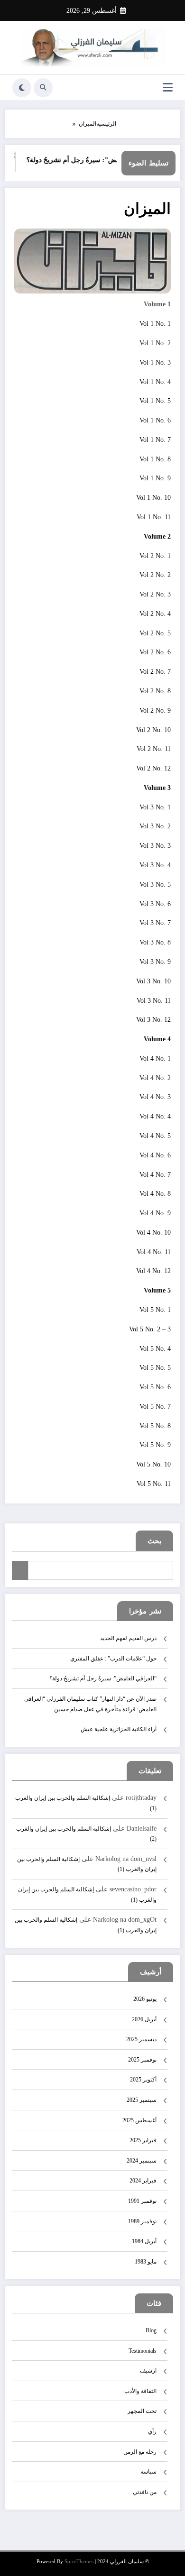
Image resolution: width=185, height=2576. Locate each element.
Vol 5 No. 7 (155, 1407)
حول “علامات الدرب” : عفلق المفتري (113, 1659)
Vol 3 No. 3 (155, 846)
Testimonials (143, 2351)
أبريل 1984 (144, 2241)
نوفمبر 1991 (142, 2201)
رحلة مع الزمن (140, 2452)
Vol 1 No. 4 (155, 382)
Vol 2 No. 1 (155, 556)
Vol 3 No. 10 (153, 981)
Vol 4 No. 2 (155, 1078)
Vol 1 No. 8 (155, 459)
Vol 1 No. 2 (155, 343)
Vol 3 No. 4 (155, 865)
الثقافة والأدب (140, 2391)
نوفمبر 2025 (142, 2060)
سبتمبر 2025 (142, 2100)
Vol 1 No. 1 (155, 324)
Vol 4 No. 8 (155, 1194)
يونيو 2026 (145, 1999)
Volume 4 (157, 1039)
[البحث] (43, 88)
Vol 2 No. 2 (155, 575)
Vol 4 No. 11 (154, 1252)
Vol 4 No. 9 (155, 1213)
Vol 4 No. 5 (155, 1136)
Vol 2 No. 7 (155, 672)
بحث (154, 1541)
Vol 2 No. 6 (155, 652)
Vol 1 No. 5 (155, 401)
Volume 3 (157, 788)
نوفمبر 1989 (142, 2221)
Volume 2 (157, 536)
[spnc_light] (22, 88)
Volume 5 (157, 1290)
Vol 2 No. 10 (153, 730)
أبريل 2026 (144, 2019)
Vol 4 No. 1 (155, 1059)
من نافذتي (145, 2492)
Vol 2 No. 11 (154, 749)
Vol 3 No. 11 (154, 1001)
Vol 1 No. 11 (154, 517)
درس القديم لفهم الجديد (128, 1638)
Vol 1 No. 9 (155, 478)
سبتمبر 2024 (142, 2161)
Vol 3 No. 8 (155, 942)
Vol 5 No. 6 (155, 1387)
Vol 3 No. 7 (155, 923)
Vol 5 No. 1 (155, 1310)
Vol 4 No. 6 (155, 1155)
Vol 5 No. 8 (155, 1426)
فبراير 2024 (143, 2181)
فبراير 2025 (143, 2140)
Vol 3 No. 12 (153, 1020)
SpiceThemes (79, 2562)
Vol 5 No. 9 (155, 1445)
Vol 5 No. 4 (155, 1349)
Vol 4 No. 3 (155, 1097)
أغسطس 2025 (139, 2120)
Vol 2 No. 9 (155, 710)
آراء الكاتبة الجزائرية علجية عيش (119, 1729)
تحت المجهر (142, 2411)
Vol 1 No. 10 (153, 498)
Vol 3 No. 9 (155, 962)
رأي (152, 2431)
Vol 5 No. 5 (155, 1368)
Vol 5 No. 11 (154, 1484)
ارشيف (148, 2371)
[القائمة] (168, 87)
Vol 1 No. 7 (155, 440)
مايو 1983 (146, 2262)
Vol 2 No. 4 (155, 614)
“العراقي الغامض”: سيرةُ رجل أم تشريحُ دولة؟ (98, 160)
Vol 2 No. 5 (155, 633)
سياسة (148, 2472)
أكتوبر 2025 (143, 2080)
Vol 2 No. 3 (155, 594)
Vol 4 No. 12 (153, 1271)
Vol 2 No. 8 (155, 691)
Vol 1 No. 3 (155, 362)
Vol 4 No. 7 (155, 1175)
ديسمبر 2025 (141, 2039)
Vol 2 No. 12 (153, 768)
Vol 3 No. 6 (155, 904)
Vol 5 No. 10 (153, 1464)
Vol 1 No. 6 (155, 420)
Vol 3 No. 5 (155, 885)
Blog (151, 2330)
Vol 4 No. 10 (153, 1233)
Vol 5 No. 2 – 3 (150, 1329)
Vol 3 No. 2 (155, 826)
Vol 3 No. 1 (155, 807)
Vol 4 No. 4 (155, 1116)
